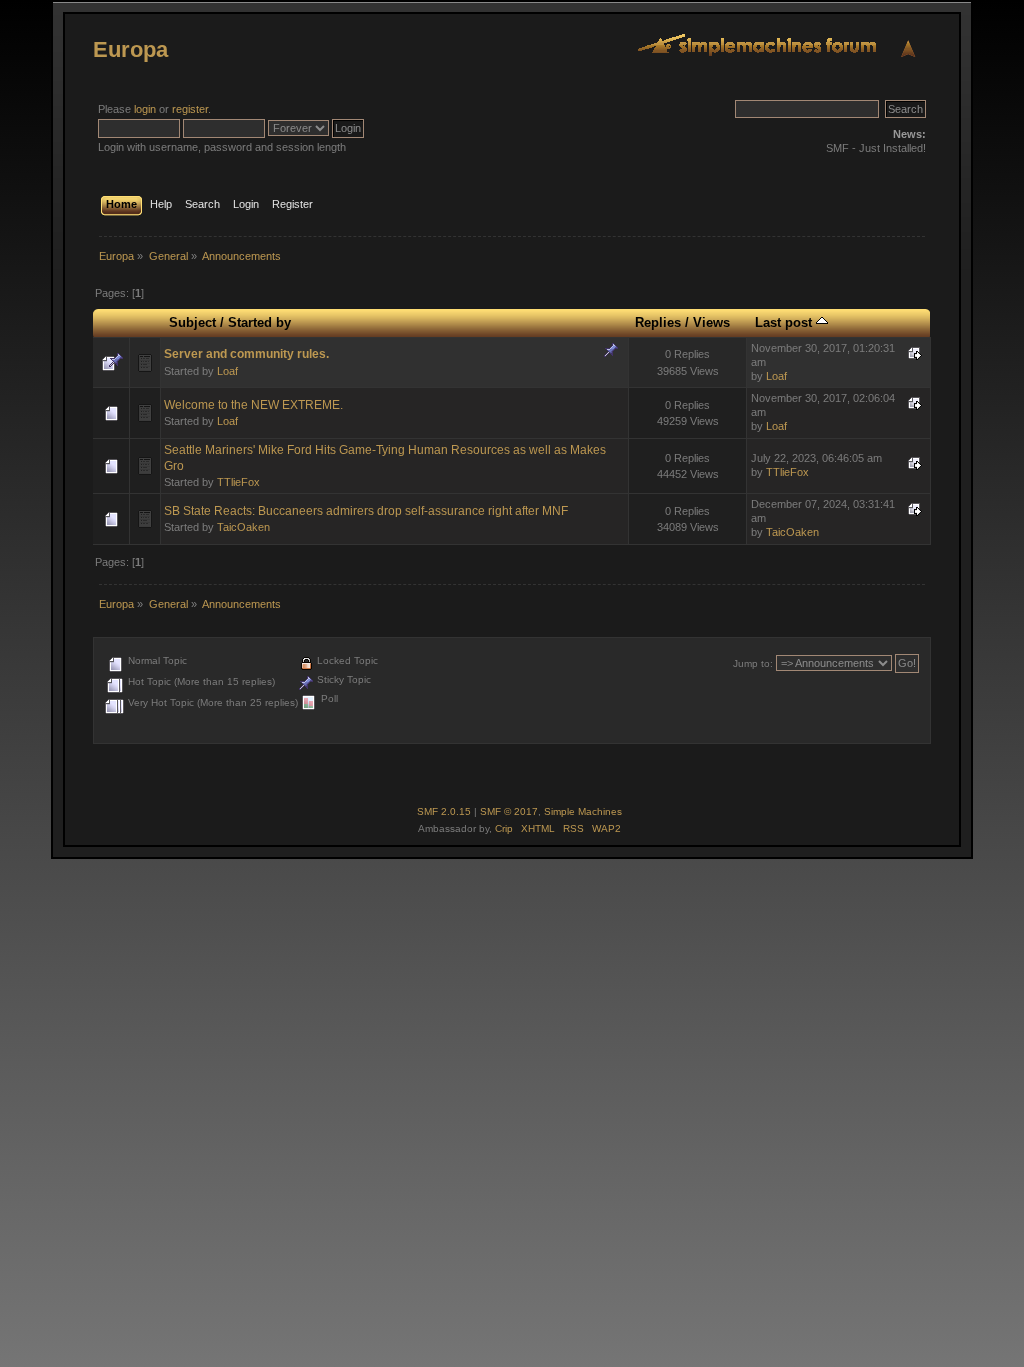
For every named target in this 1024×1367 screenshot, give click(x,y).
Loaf (227, 371)
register (190, 109)
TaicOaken (243, 527)
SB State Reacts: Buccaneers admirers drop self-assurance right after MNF (366, 511)
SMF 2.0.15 (444, 811)
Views (711, 322)
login (145, 109)
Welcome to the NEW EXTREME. (253, 405)
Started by (259, 322)
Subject (192, 322)
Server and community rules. (246, 354)
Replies (658, 322)
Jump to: (753, 663)
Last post (785, 322)
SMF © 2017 (509, 811)
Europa (130, 49)
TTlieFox (238, 482)
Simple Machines (583, 811)
